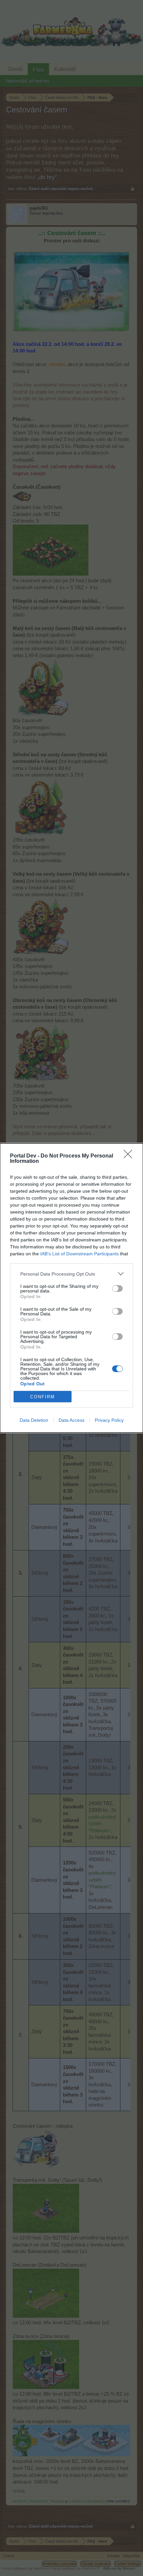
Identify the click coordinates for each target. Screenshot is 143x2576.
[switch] (117, 1288)
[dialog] (71, 1288)
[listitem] (71, 1274)
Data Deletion (34, 1420)
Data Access (71, 1420)
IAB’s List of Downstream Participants (79, 1254)
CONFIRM (43, 1397)
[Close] (130, 1156)
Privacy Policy (109, 1420)
